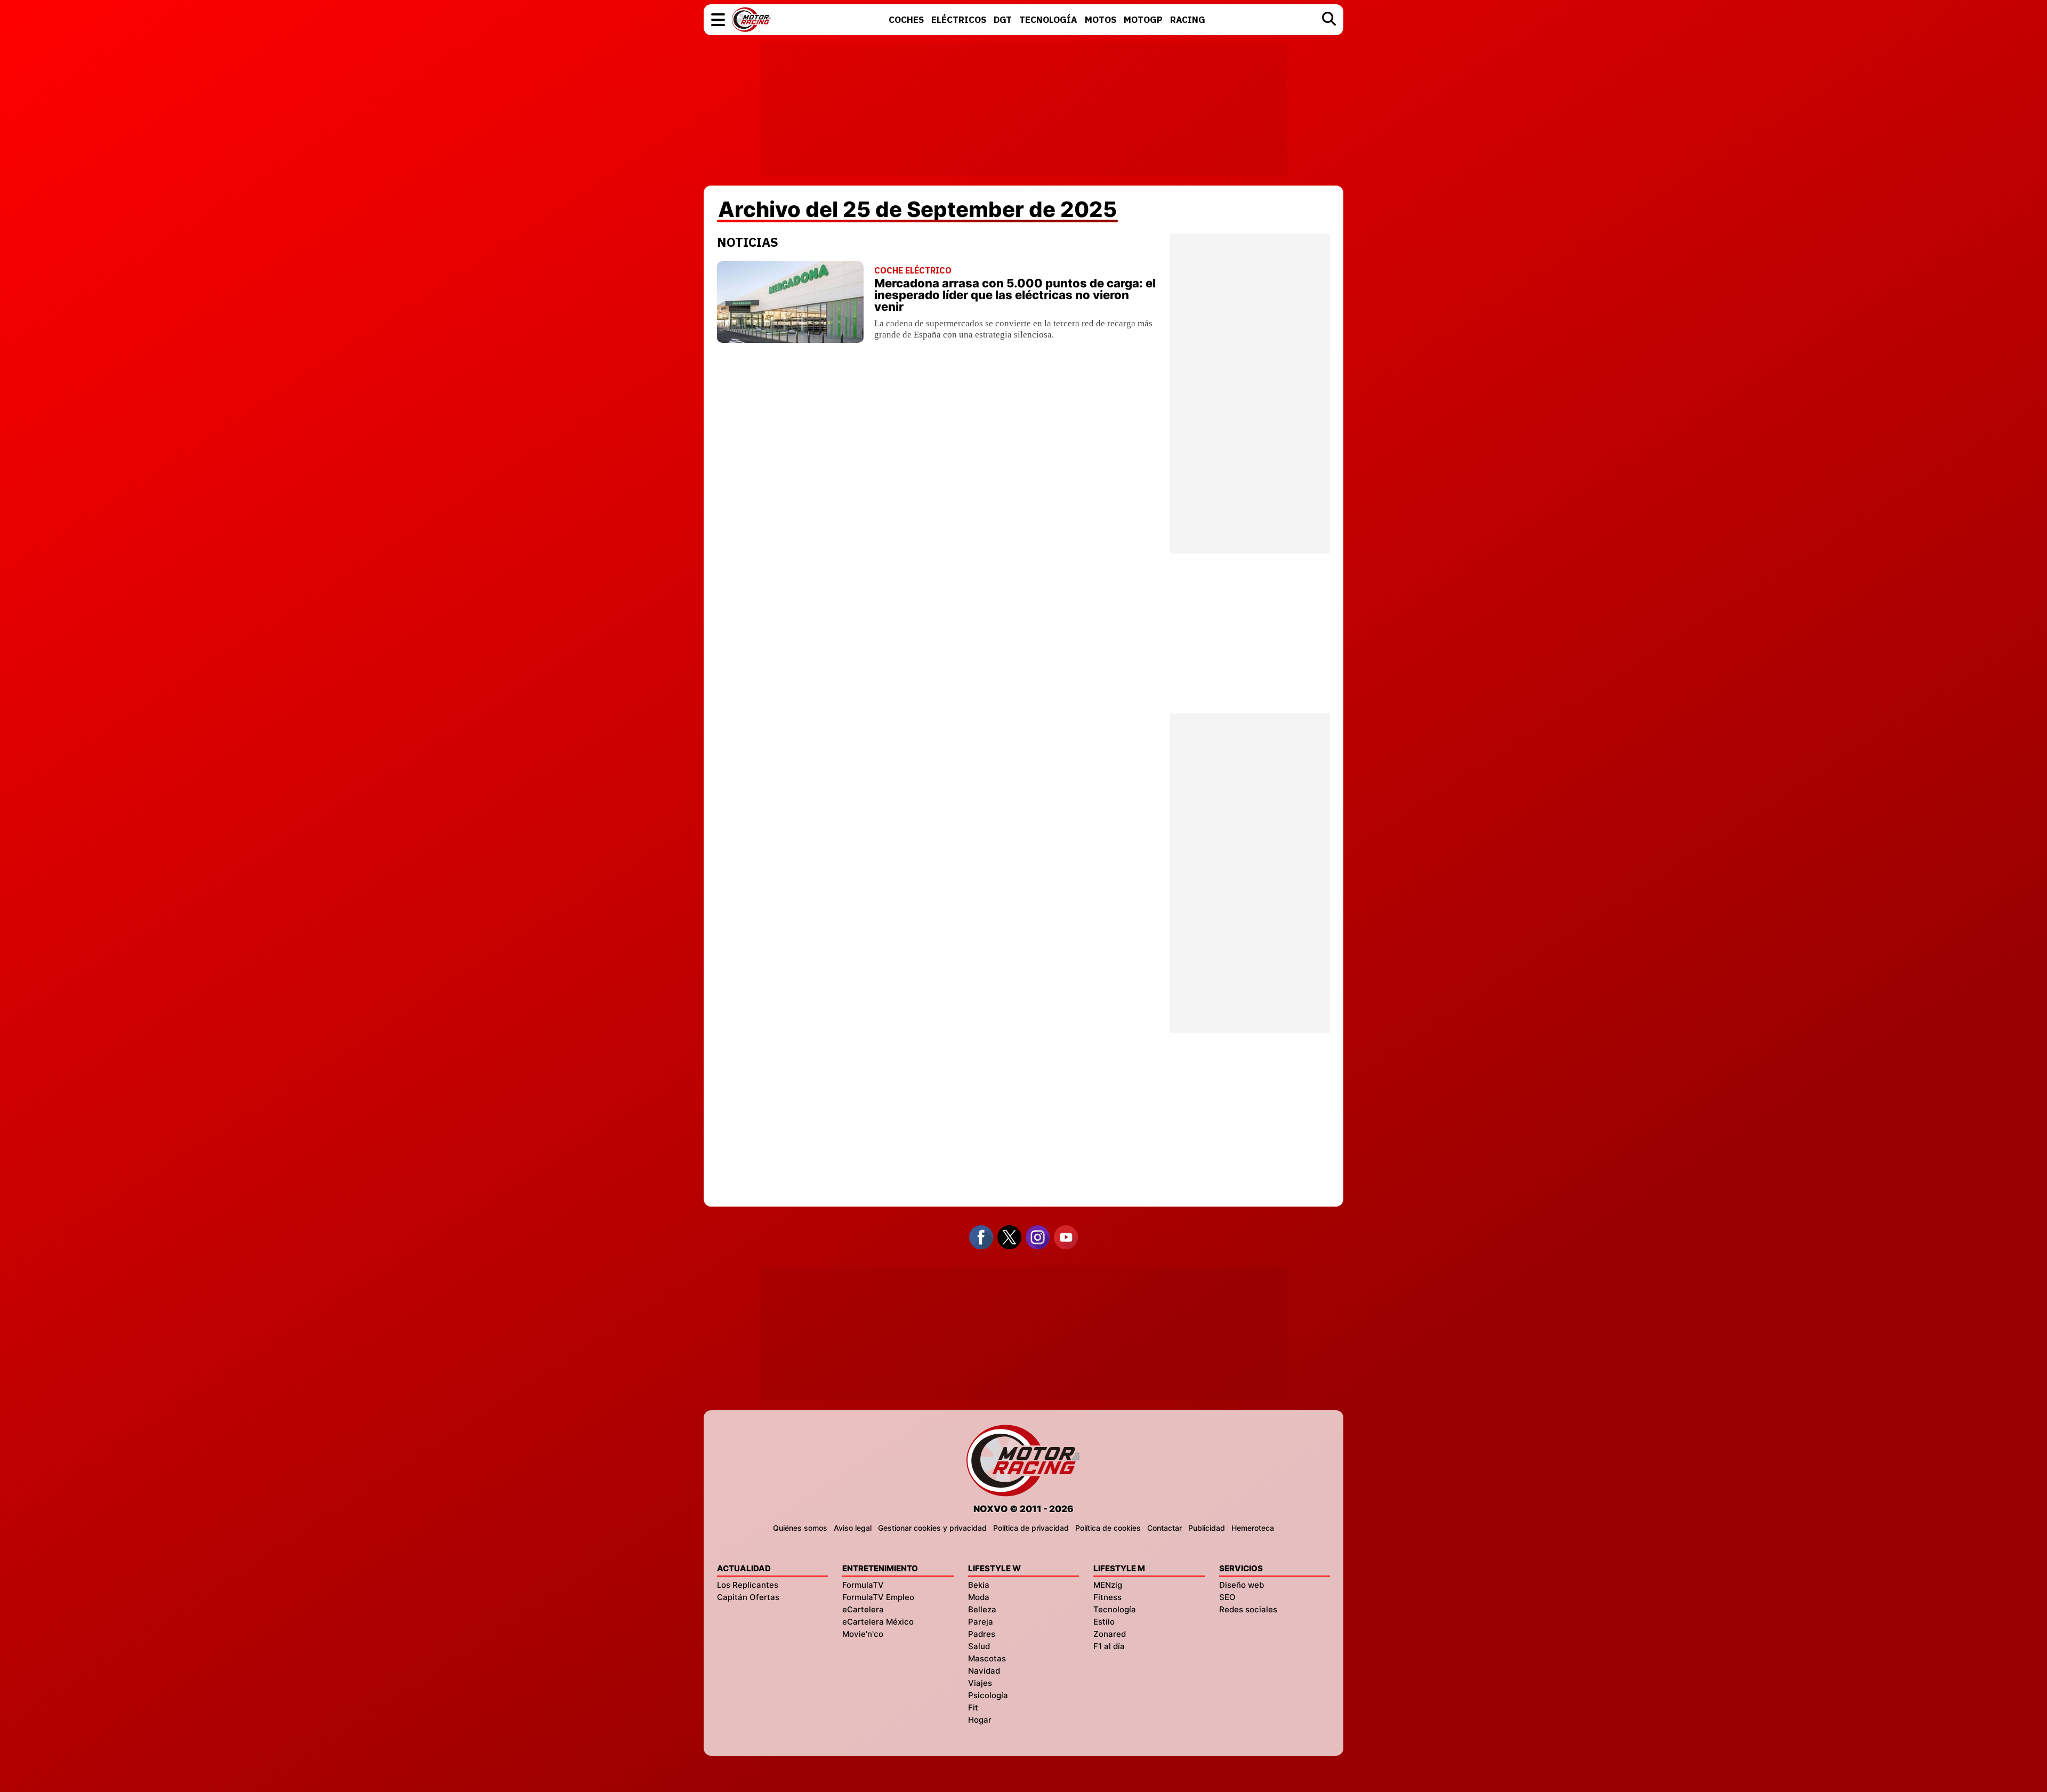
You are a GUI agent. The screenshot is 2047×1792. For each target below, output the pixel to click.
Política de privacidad (1031, 1528)
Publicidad (1207, 1528)
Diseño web (1242, 1585)
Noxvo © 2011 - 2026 (1023, 1509)
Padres (982, 1634)
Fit (973, 1707)
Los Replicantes (748, 1585)
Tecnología (1115, 1609)
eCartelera (863, 1609)
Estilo (1104, 1622)
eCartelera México (878, 1622)
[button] (718, 20)
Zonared (1110, 1634)
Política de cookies (1108, 1528)
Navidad (984, 1671)
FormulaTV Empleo (878, 1597)
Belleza (982, 1609)
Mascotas (987, 1658)
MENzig (1108, 1585)
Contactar (1164, 1528)
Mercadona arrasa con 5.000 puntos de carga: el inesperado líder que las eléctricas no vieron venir (1015, 295)
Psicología (988, 1695)
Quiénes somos (800, 1528)
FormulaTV (863, 1585)
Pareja (981, 1622)
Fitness (1107, 1597)
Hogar (980, 1720)
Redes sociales (1248, 1609)
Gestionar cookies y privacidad (932, 1528)
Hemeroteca (1253, 1528)
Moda (979, 1597)
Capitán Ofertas (748, 1597)
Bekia (979, 1585)
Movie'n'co (863, 1634)
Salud (979, 1646)
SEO (1227, 1597)
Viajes (980, 1683)
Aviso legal (853, 1528)
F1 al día (1109, 1646)
